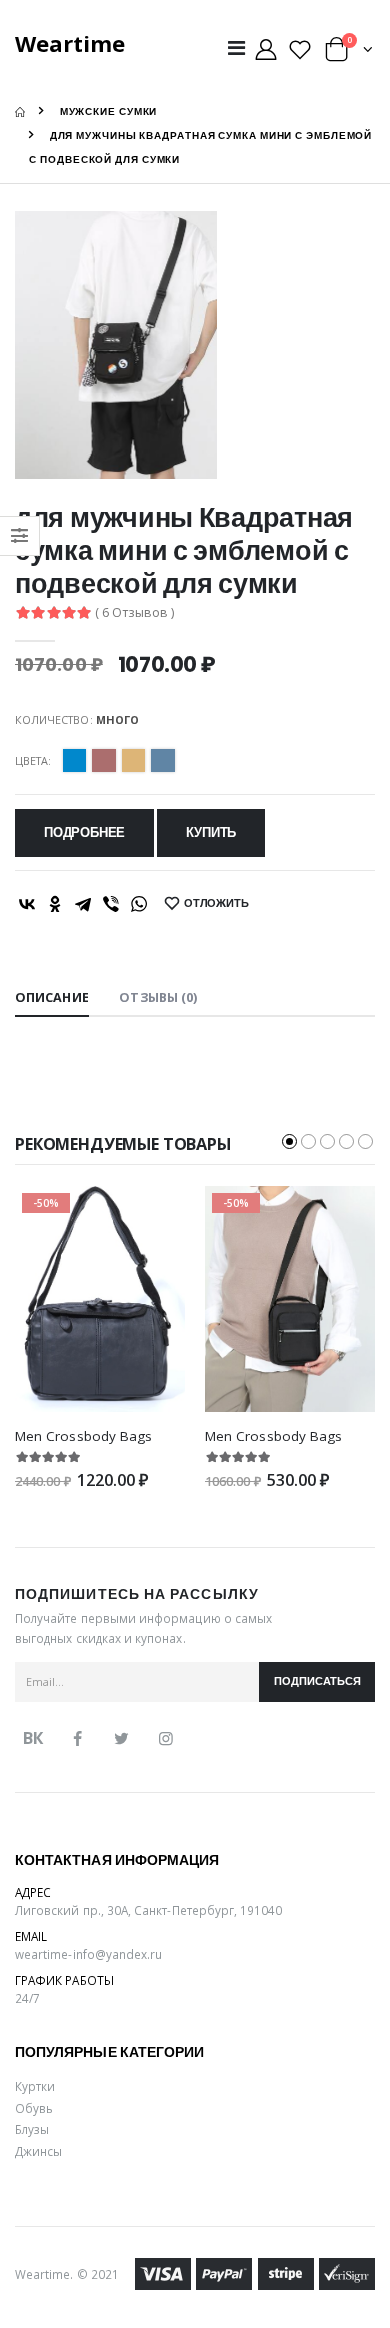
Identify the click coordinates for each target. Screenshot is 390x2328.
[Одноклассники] (55, 904)
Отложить (216, 903)
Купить (211, 832)
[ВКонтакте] (27, 904)
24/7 (27, 1998)
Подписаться (317, 1681)
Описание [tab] (52, 997)
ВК (33, 1738)
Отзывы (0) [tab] (158, 997)
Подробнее (84, 832)
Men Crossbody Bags (83, 1436)
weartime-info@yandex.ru (88, 1954)
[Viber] (111, 904)
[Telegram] (83, 904)
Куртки (35, 2086)
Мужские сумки (109, 111)
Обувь (34, 2108)
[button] (349, 53)
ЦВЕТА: (33, 760)
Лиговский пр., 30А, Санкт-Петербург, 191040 (149, 1910)
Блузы (32, 2129)
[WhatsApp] (139, 904)
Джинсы (38, 2151)
